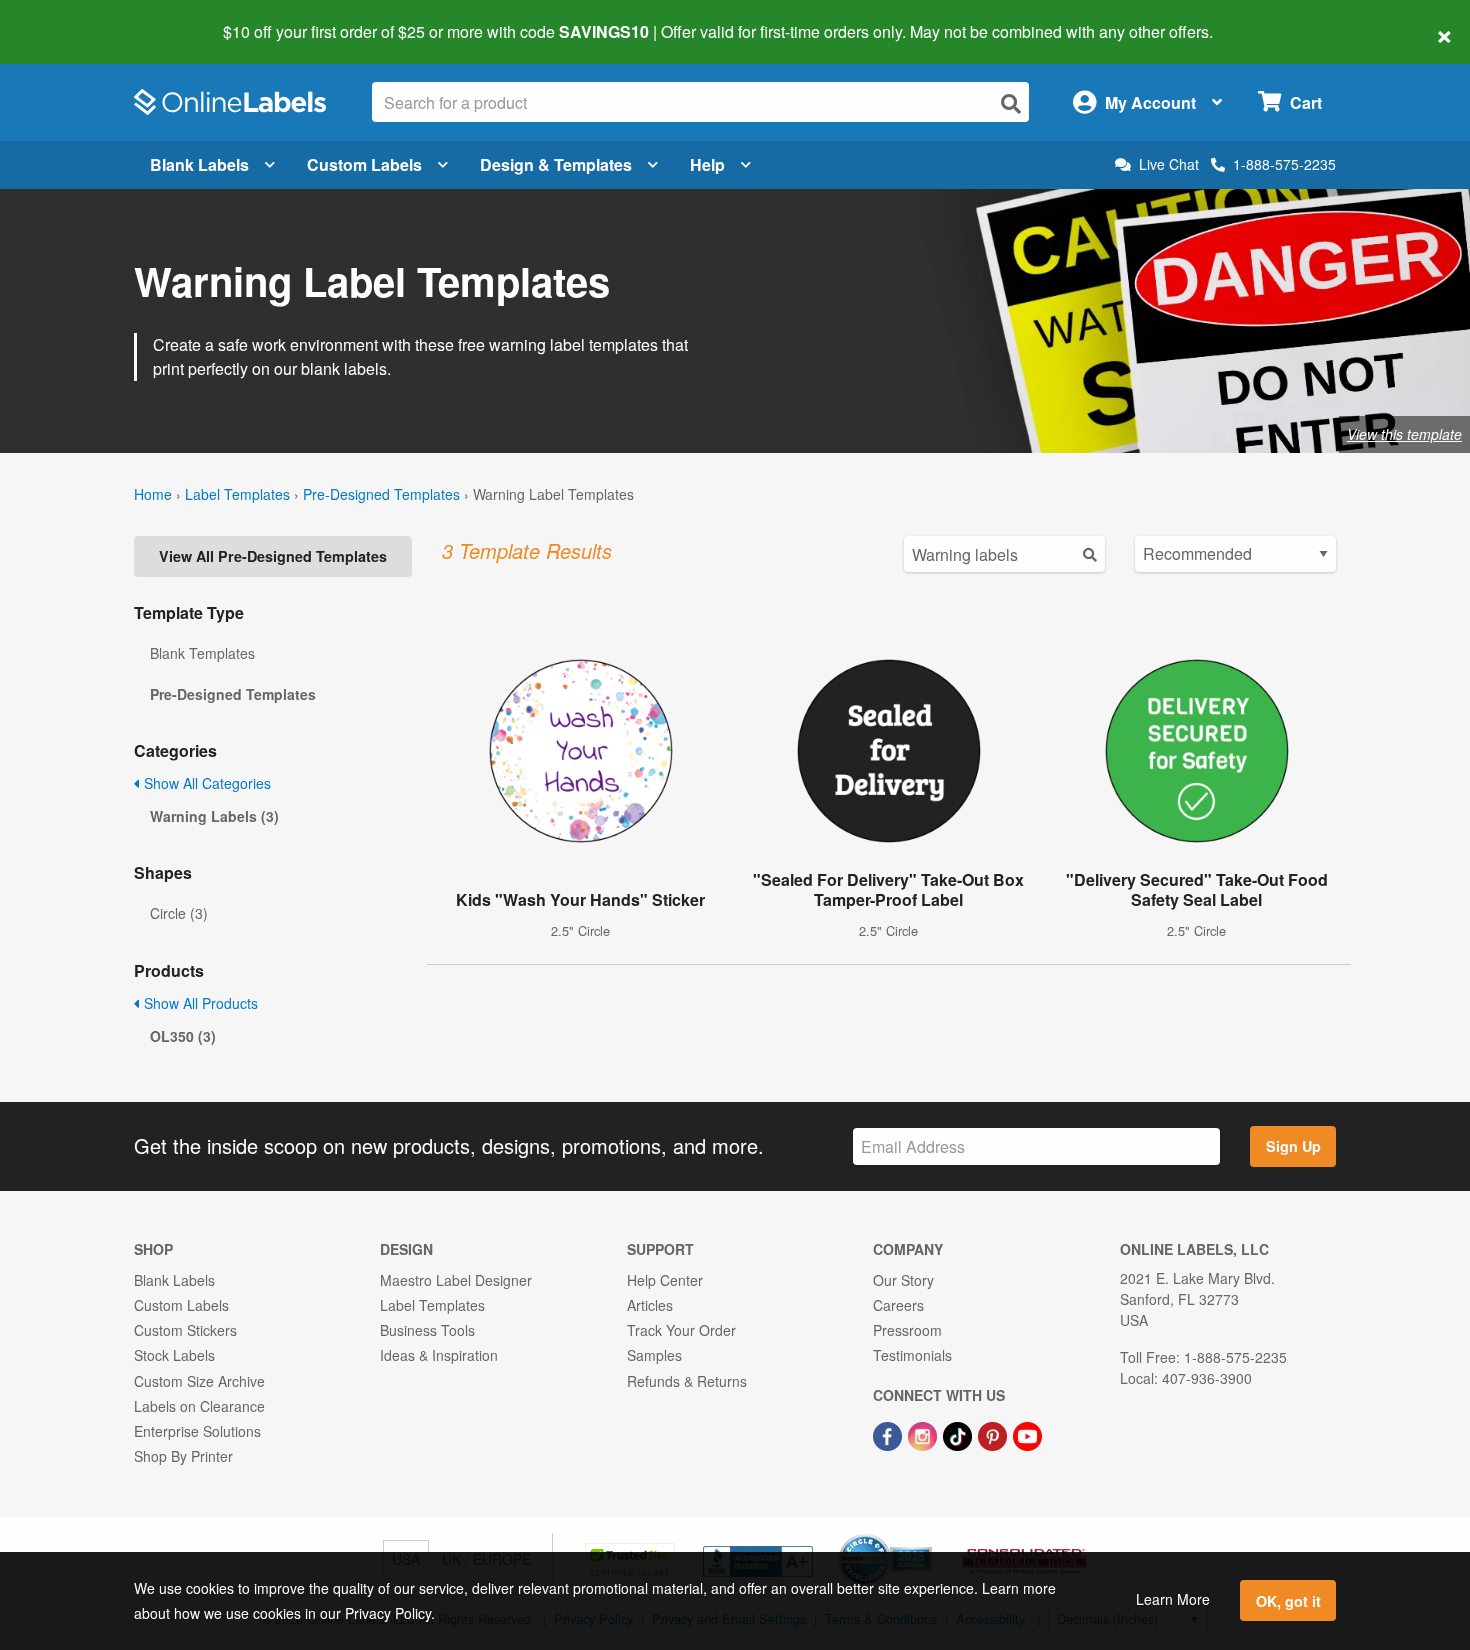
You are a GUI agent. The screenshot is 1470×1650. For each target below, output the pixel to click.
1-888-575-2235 (1284, 164)
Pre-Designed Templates (381, 494)
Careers (898, 1305)
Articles (650, 1305)
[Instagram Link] (924, 1434)
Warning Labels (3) (214, 816)
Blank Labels (199, 164)
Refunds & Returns (687, 1381)
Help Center (665, 1280)
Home (153, 494)
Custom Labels (364, 164)
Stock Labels (174, 1355)
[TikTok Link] (959, 1434)
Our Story (903, 1280)
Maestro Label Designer (456, 1280)
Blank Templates (202, 653)
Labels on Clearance (199, 1406)
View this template (1404, 434)
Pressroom (907, 1330)
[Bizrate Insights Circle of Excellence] (925, 1536)
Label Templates (237, 494)
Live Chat (1169, 164)
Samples (654, 1355)
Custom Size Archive (199, 1381)
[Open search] (1011, 103)
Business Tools (427, 1330)
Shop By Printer (183, 1456)
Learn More (1173, 1599)
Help (707, 164)
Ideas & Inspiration (439, 1355)
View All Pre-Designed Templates (273, 556)
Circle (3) (179, 913)
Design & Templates (556, 164)
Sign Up (1293, 1146)
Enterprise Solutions (197, 1431)
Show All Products (199, 1003)
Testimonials (912, 1355)
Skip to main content (72, 18)
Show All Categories (205, 783)
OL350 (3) (183, 1036)
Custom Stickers (185, 1330)
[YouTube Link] (1027, 1434)
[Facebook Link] (889, 1434)
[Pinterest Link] (994, 1434)
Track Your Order (681, 1330)
